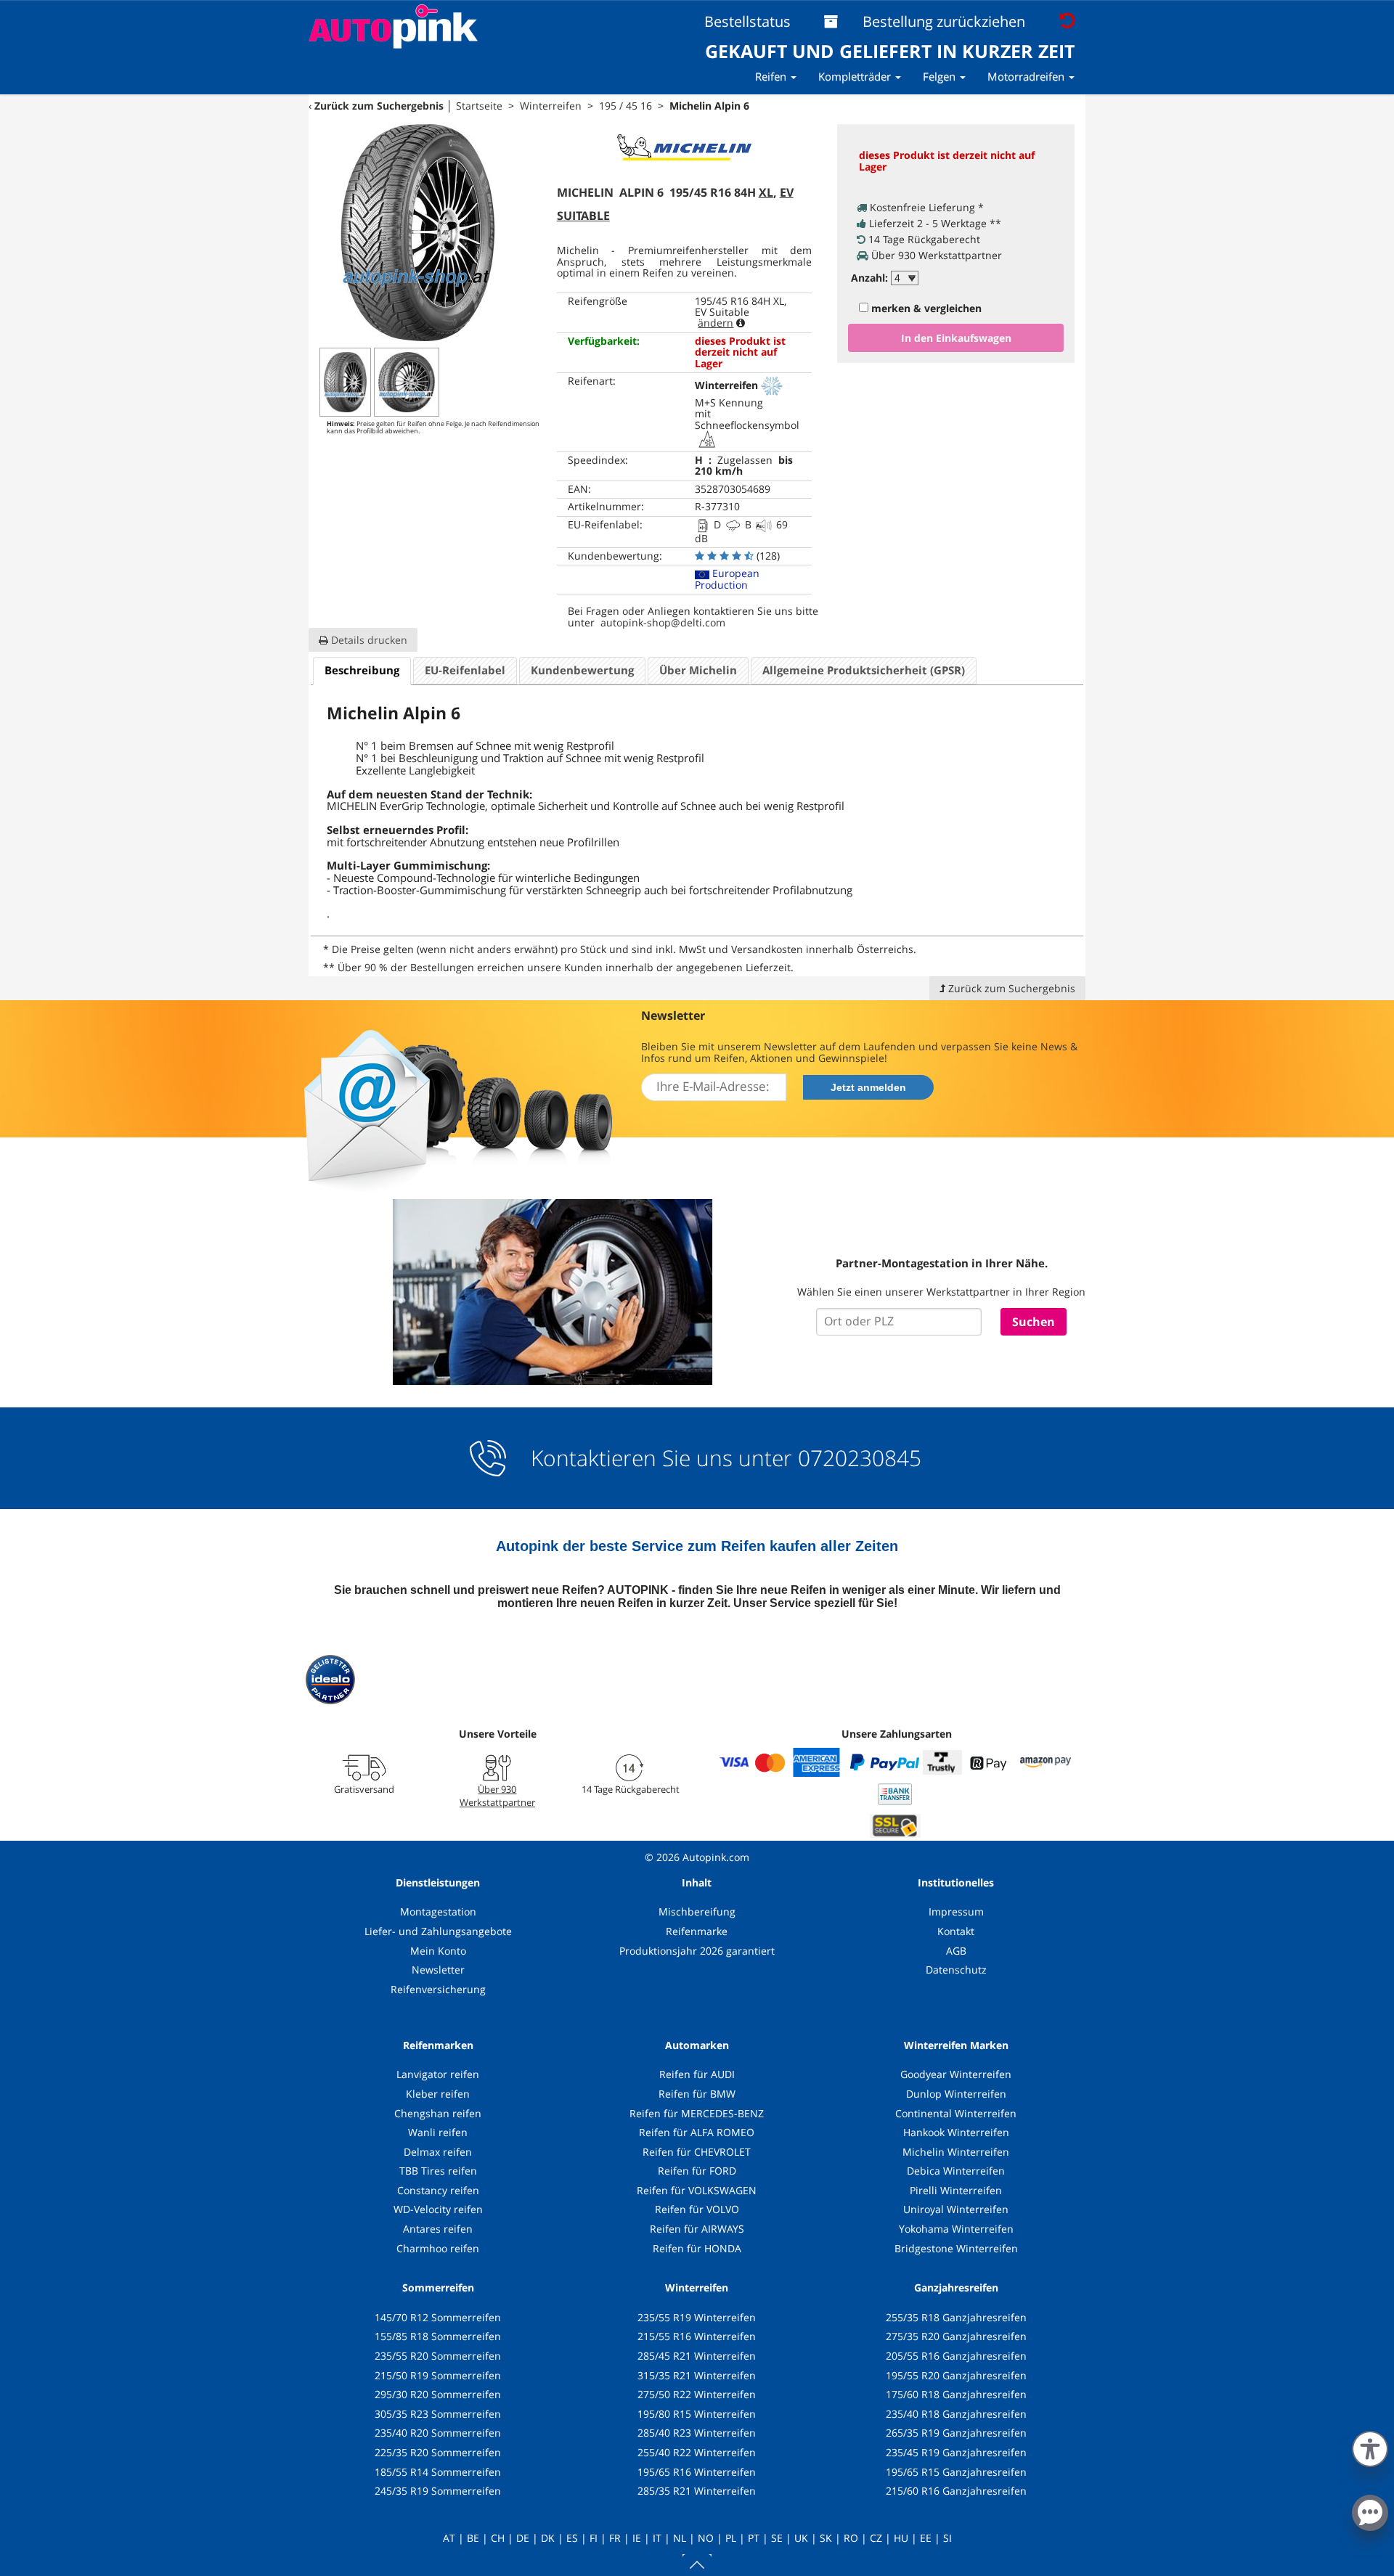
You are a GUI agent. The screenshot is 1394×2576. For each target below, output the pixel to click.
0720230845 (860, 1458)
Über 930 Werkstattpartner (497, 1796)
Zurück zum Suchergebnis (379, 106)
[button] (1370, 2446)
